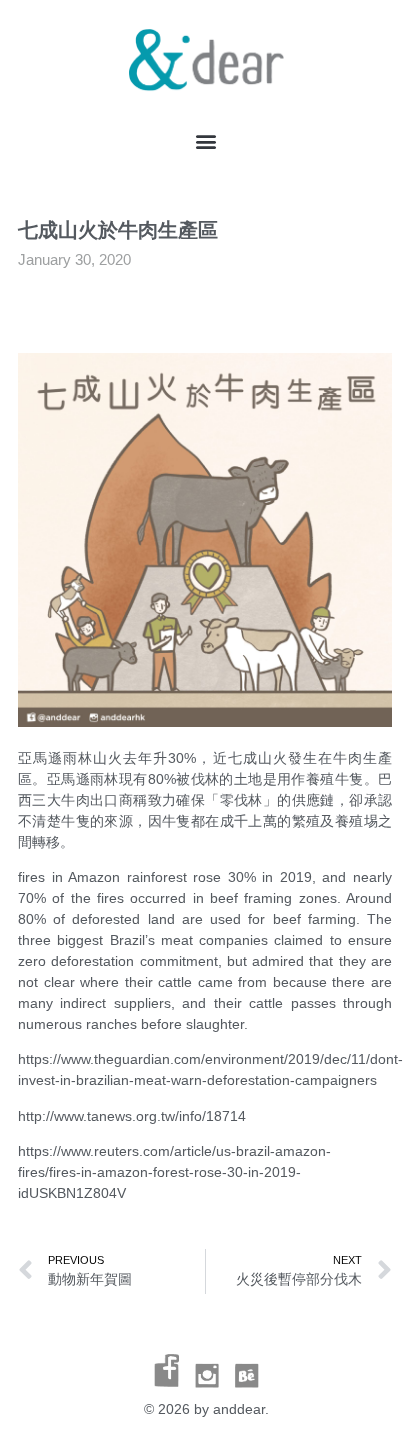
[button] (206, 141)
